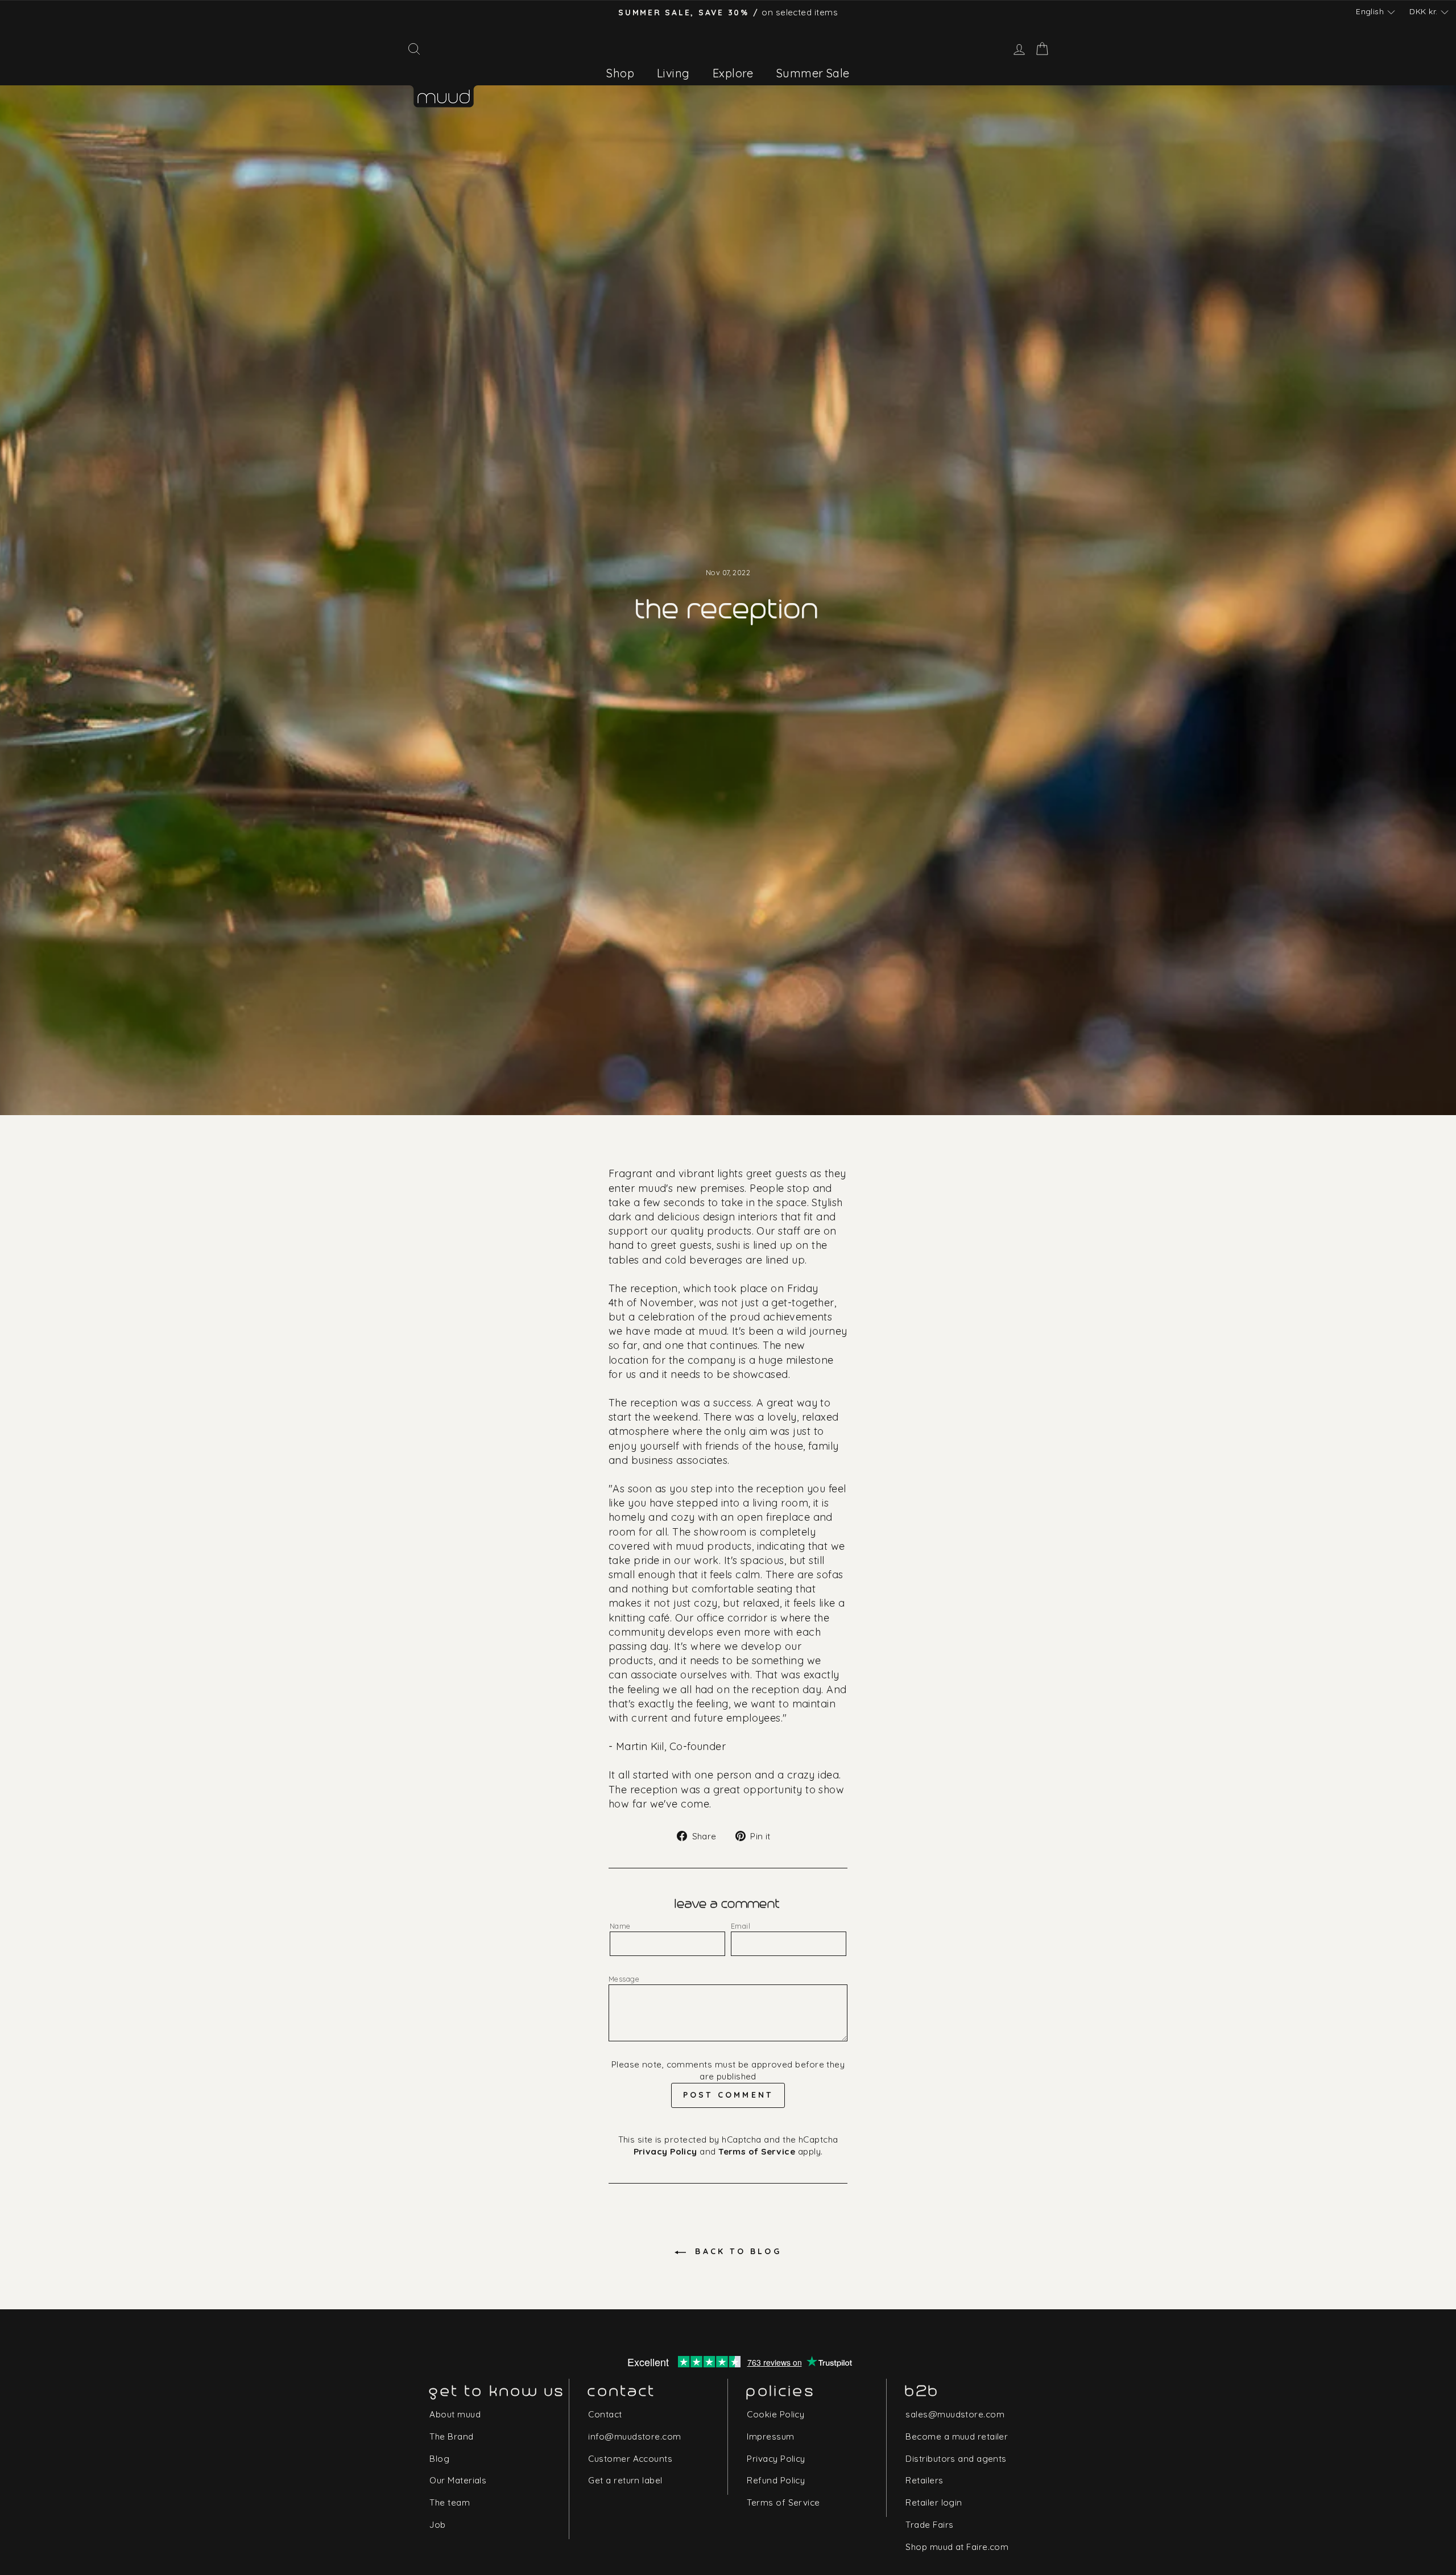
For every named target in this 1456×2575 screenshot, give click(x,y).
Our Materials (458, 2480)
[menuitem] (620, 73)
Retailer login (934, 2502)
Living (673, 73)
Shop (620, 73)
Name (620, 1926)
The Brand (451, 2436)
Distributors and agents (956, 2459)
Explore (733, 73)
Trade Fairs (929, 2525)
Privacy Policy (665, 2151)
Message (624, 1979)
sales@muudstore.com (955, 2414)
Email (741, 1926)
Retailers (924, 2480)
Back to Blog (736, 2251)
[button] (1375, 12)
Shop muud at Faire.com (957, 2547)
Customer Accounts (630, 2459)
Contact (605, 2414)
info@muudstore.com (634, 2436)
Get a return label (625, 2480)
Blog (439, 2459)
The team (450, 2502)
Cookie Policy (775, 2414)
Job (437, 2525)
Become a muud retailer (957, 2436)
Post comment (728, 2095)
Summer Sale (813, 73)
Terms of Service (757, 2151)
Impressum (770, 2436)
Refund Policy (776, 2480)
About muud (455, 2414)
